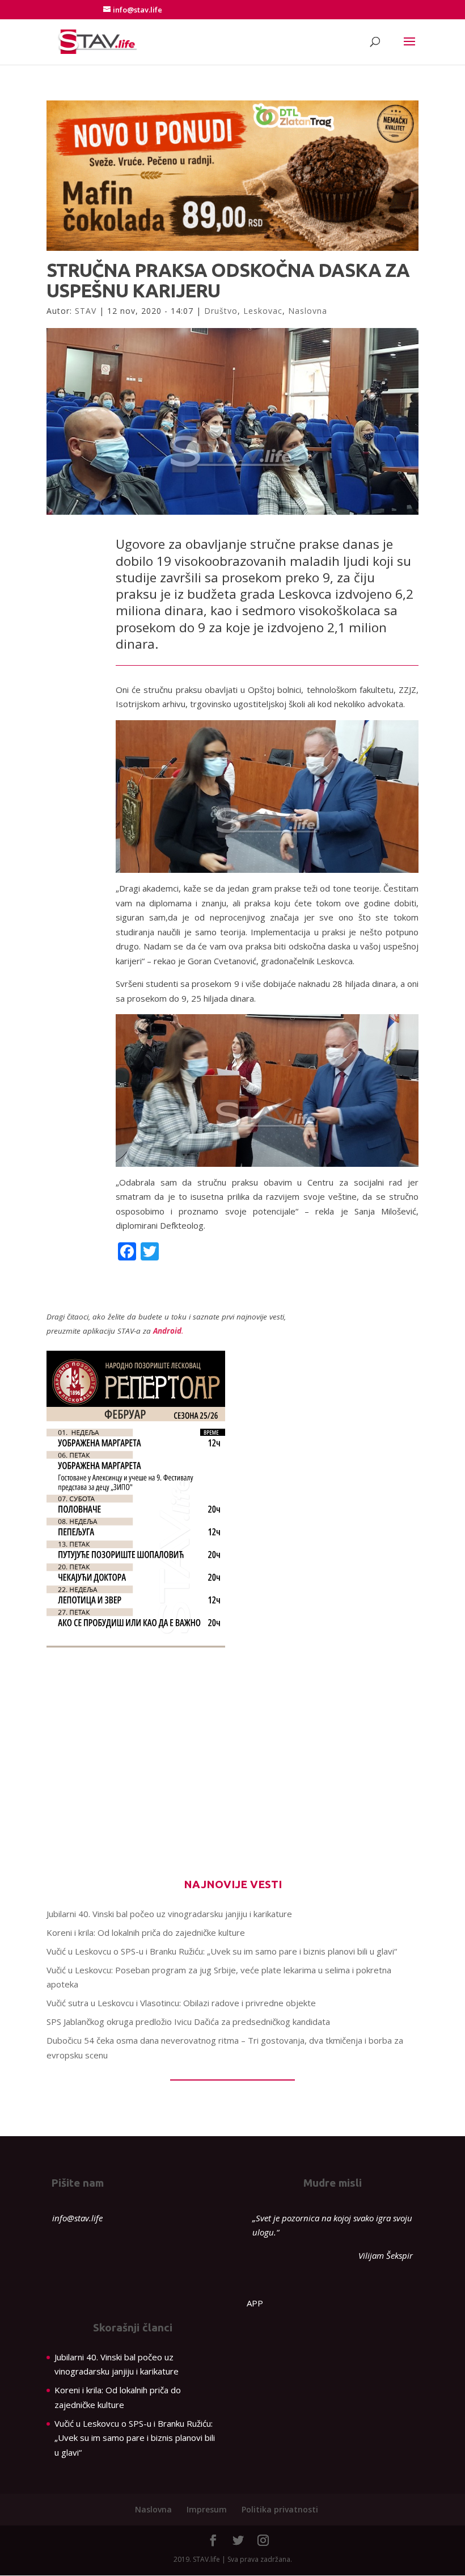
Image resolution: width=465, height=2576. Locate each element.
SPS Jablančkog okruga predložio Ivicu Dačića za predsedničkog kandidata (188, 2022)
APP (255, 2303)
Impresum (207, 2509)
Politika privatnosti (280, 2509)
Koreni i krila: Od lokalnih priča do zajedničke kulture (146, 1932)
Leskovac (263, 311)
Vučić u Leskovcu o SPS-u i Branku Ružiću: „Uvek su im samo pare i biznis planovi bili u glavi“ (222, 1951)
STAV (86, 311)
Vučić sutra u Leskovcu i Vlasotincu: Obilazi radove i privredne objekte (181, 2003)
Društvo (221, 311)
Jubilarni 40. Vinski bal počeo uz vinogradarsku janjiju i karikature (169, 1914)
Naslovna (308, 311)
